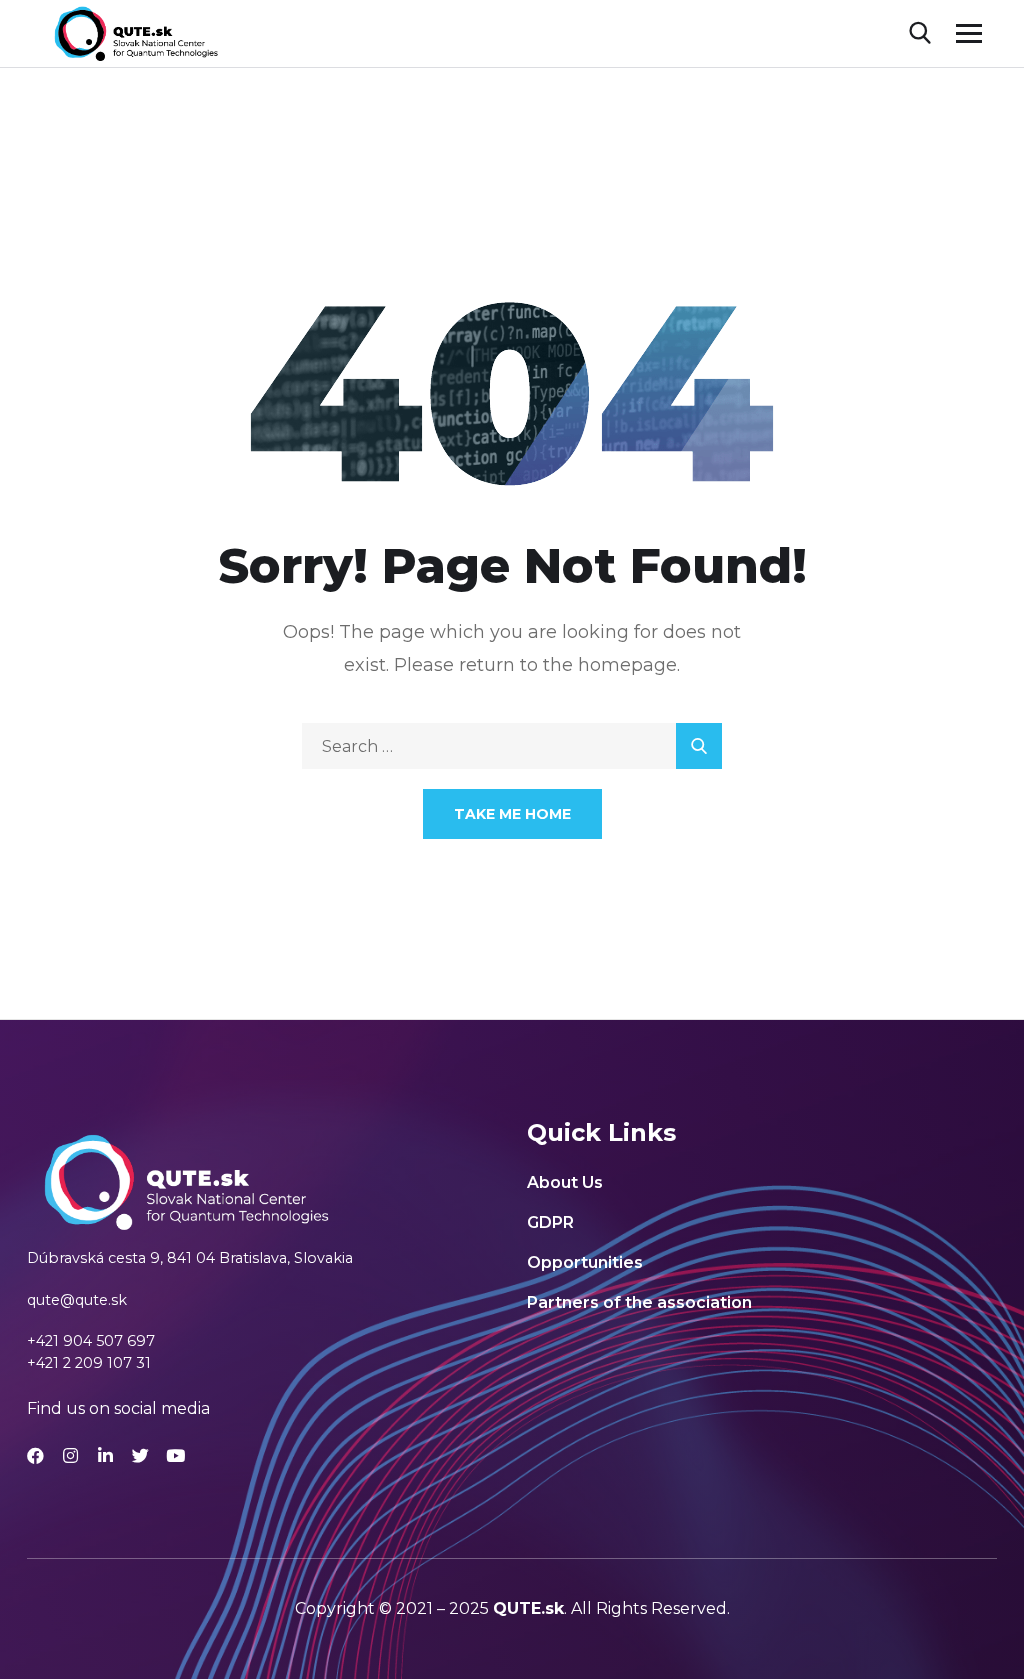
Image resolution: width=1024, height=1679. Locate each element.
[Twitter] (140, 1455)
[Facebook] (35, 1455)
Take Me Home (512, 814)
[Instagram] (70, 1455)
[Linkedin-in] (105, 1455)
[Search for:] (512, 746)
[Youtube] (175, 1455)
